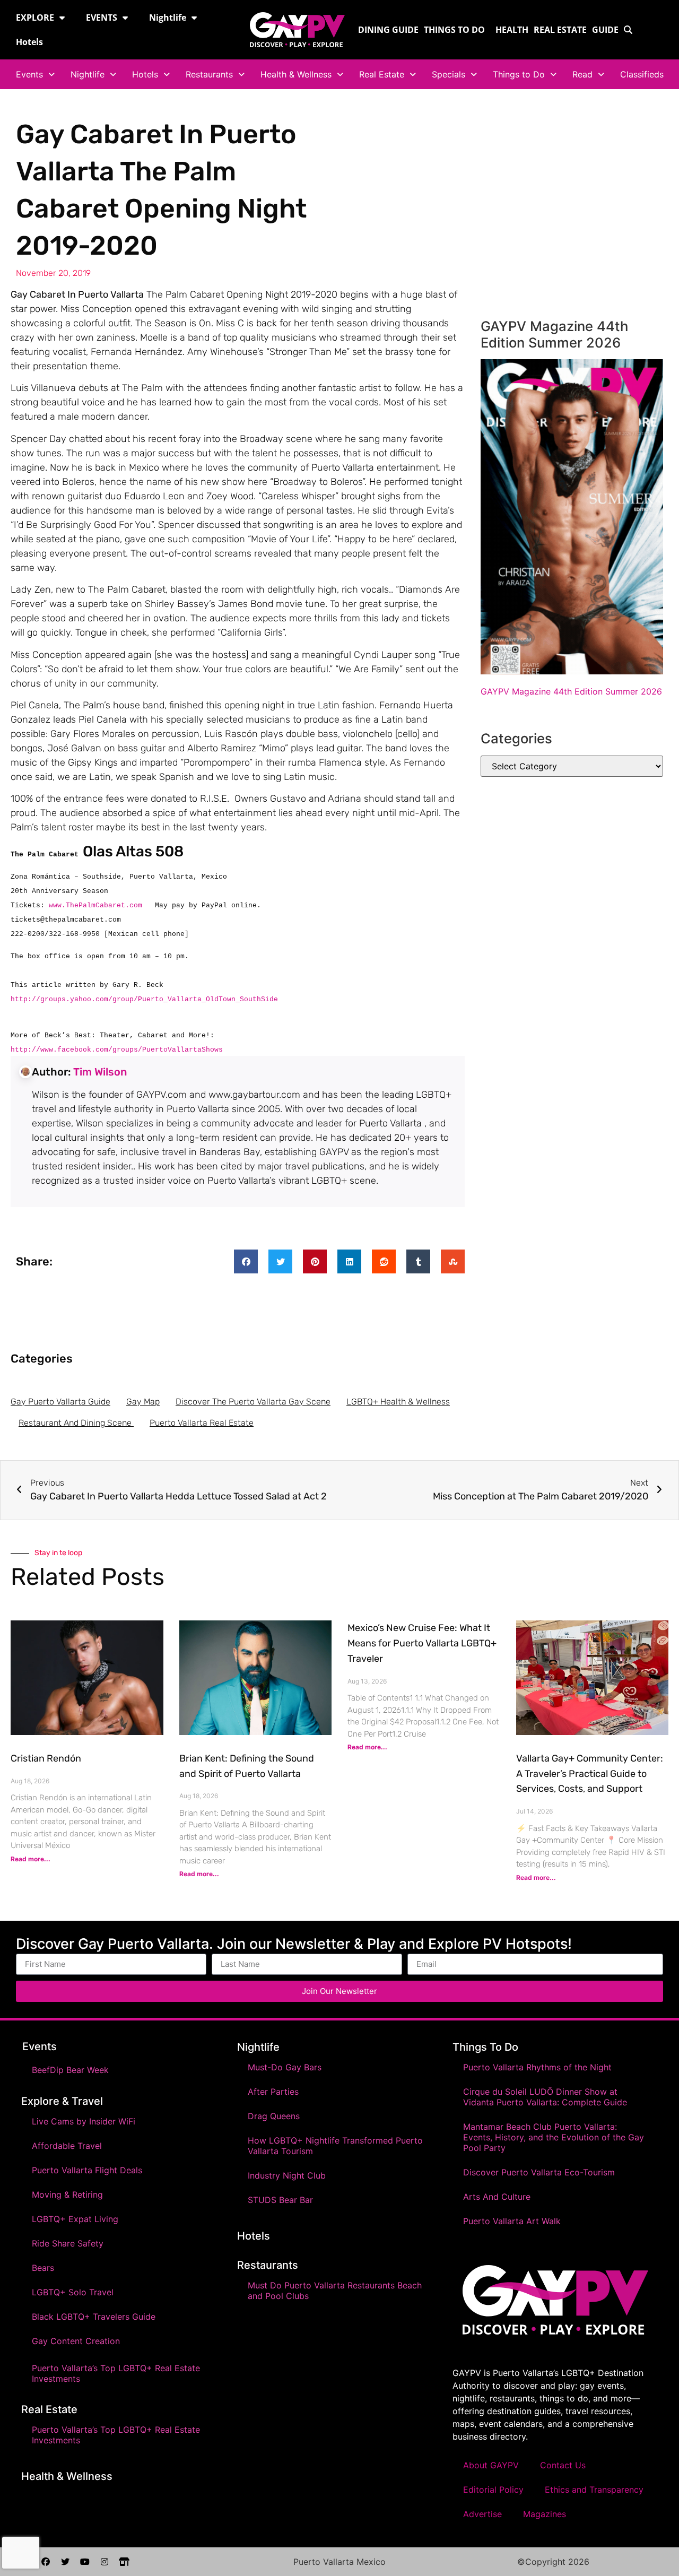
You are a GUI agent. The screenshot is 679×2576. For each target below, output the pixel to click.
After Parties (273, 2092)
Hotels (29, 42)
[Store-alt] (124, 2562)
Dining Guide (388, 30)
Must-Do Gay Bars (285, 2067)
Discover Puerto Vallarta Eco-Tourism (539, 2172)
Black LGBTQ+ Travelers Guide (94, 2317)
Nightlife (168, 18)
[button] (246, 1261)
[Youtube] (85, 2562)
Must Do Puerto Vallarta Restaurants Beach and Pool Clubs (335, 2291)
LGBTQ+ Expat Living (75, 2219)
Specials (449, 74)
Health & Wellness (296, 74)
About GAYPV (491, 2465)
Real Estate (560, 30)
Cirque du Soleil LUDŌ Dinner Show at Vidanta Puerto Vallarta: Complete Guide (545, 2097)
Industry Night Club (287, 2175)
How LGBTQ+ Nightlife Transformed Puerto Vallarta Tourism (335, 2146)
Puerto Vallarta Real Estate (202, 1423)
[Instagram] (105, 2562)
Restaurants (209, 74)
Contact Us (563, 2465)
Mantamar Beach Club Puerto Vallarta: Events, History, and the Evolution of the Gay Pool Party (554, 2137)
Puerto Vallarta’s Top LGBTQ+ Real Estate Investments (116, 2373)
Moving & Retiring (67, 2195)
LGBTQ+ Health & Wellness (398, 1402)
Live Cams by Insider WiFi (84, 2121)
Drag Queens (274, 2116)
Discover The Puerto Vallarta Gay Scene (253, 1402)
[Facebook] (46, 2562)
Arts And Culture (497, 2197)
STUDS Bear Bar (280, 2200)
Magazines (545, 2514)
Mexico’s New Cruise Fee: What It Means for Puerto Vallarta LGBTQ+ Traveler (422, 1643)
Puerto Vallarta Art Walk (512, 2221)
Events (29, 74)
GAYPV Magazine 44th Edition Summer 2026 (571, 691)
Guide (605, 30)
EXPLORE (35, 18)
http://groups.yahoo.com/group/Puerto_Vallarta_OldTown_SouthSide (144, 999)
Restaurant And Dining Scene (76, 1423)
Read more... (31, 1859)
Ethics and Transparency (594, 2490)
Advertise (482, 2514)
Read (582, 74)
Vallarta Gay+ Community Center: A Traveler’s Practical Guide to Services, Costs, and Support (590, 1774)
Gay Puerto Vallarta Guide (60, 1402)
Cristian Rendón (46, 1758)
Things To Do (485, 2047)
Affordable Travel (67, 2146)
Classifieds (642, 74)
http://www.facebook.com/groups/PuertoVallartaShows (117, 1050)
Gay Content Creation (76, 2341)
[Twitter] (65, 2562)
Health (512, 30)
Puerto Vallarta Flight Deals (87, 2170)
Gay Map (143, 1402)
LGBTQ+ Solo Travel (73, 2292)
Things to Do (454, 30)
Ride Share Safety (68, 2243)
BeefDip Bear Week (70, 2070)
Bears (43, 2268)
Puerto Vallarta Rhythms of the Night (537, 2067)
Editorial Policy (493, 2490)
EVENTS (102, 18)
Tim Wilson (100, 1072)
